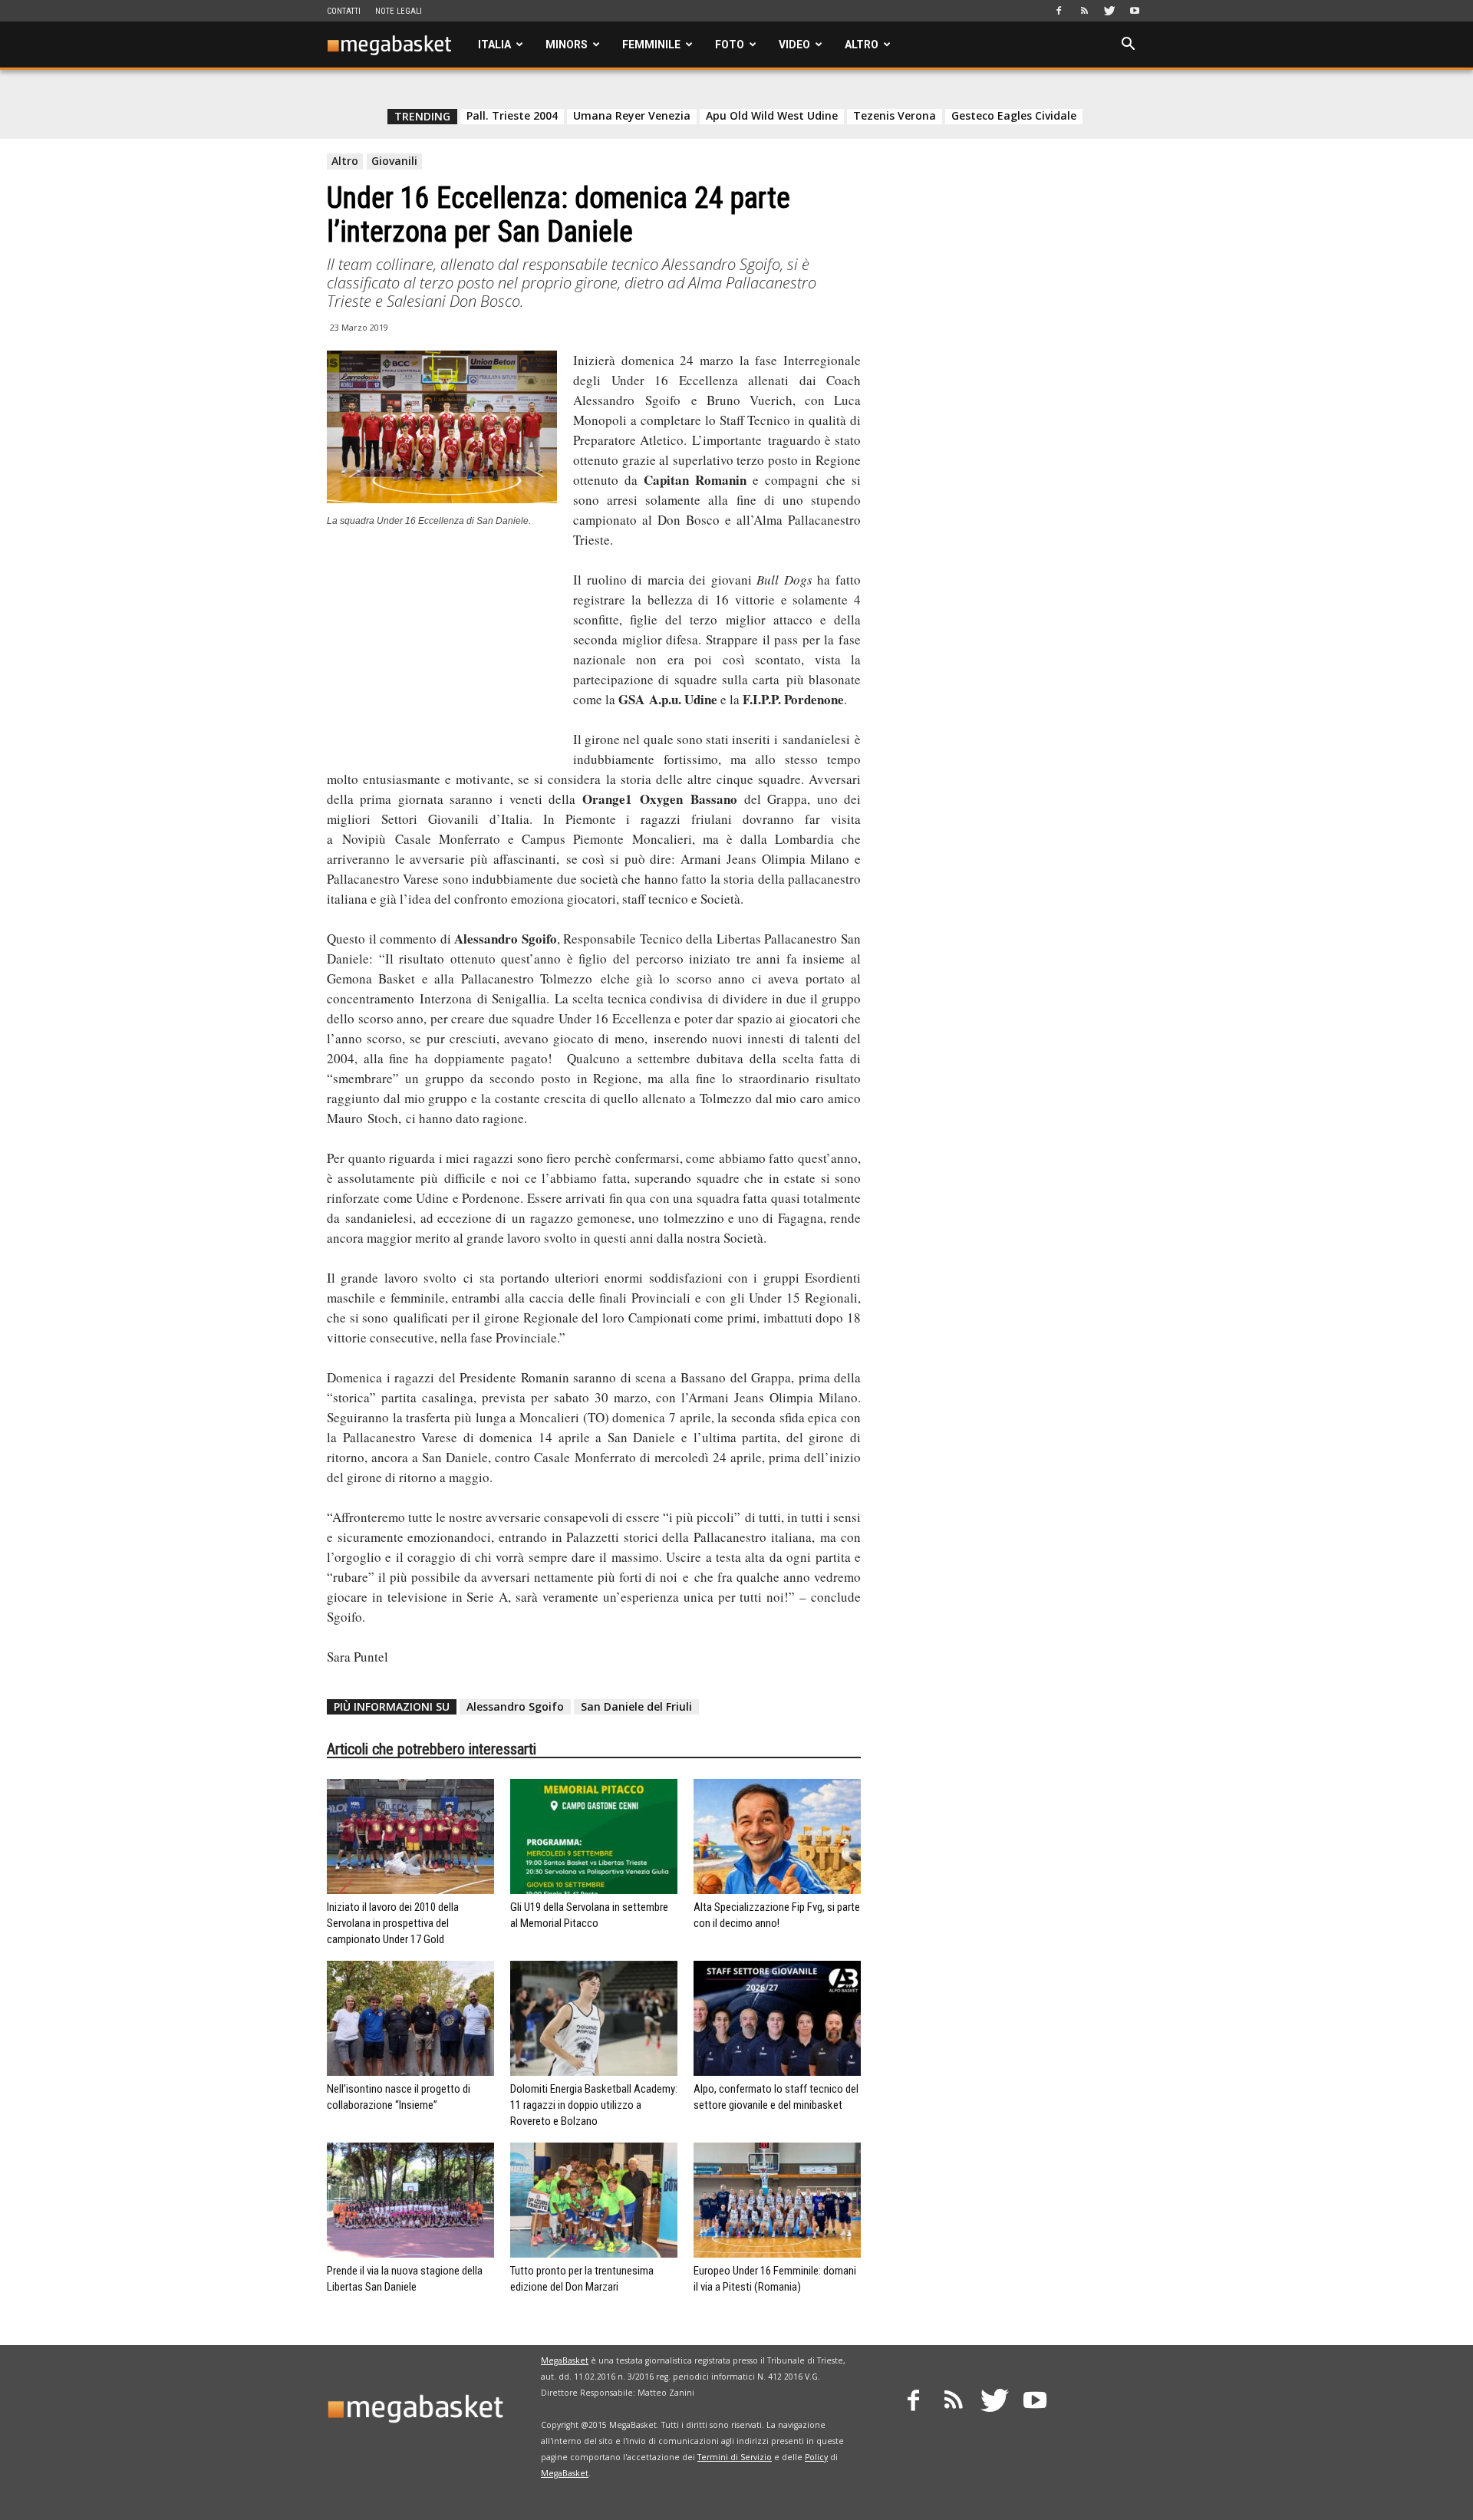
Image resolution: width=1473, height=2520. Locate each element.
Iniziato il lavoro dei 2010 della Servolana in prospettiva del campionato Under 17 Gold (393, 1923)
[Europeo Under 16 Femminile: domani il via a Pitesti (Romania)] (777, 2200)
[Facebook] (1059, 11)
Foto (730, 44)
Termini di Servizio (735, 2457)
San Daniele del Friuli (636, 1706)
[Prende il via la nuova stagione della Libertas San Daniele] (410, 2200)
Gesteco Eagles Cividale (1014, 116)
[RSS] (1084, 11)
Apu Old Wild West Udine (772, 116)
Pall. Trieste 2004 (512, 116)
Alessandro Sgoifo (515, 1706)
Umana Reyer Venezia (632, 116)
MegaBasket (565, 2360)
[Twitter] (1109, 11)
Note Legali (399, 11)
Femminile (651, 44)
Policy (816, 2457)
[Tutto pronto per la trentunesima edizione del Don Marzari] (594, 2200)
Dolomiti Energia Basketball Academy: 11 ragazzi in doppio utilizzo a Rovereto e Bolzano (594, 2105)
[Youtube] (1135, 11)
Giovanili (394, 161)
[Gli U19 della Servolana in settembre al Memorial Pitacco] (594, 1836)
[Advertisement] (442, 644)
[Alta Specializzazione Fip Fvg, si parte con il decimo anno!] (777, 1836)
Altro (862, 44)
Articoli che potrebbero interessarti (432, 1749)
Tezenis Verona (895, 116)
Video (794, 44)
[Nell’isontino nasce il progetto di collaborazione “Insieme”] (410, 2018)
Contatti (344, 11)
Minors (567, 44)
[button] (1128, 46)
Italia (494, 44)
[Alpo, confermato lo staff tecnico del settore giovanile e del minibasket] (777, 2018)
